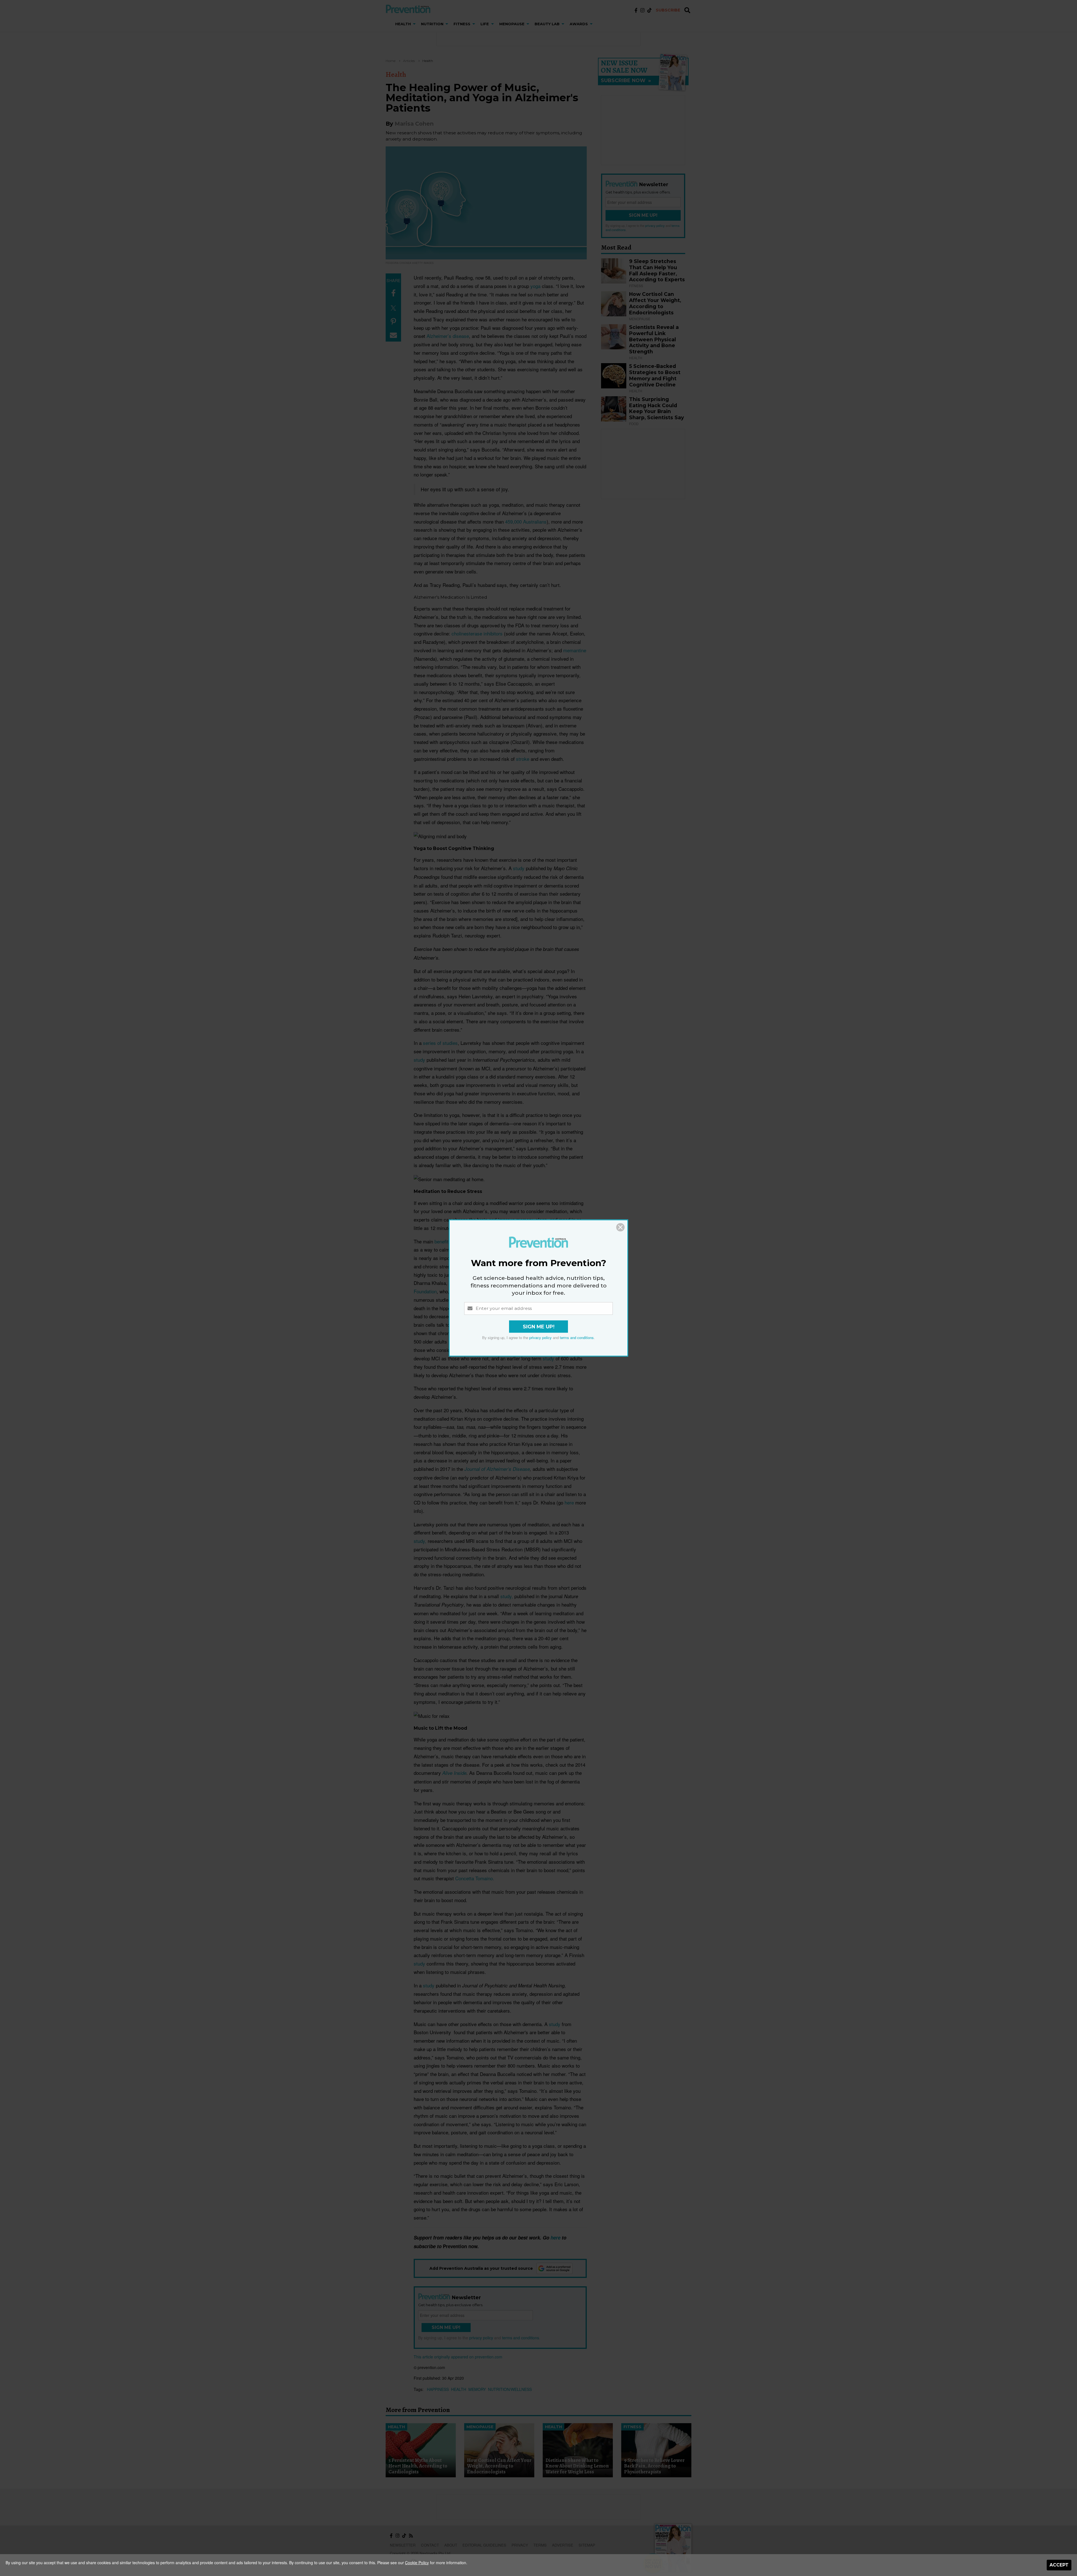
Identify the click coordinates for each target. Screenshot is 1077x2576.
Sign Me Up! (539, 1327)
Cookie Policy (417, 2563)
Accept (1059, 2565)
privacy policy (540, 1338)
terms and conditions (577, 1338)
